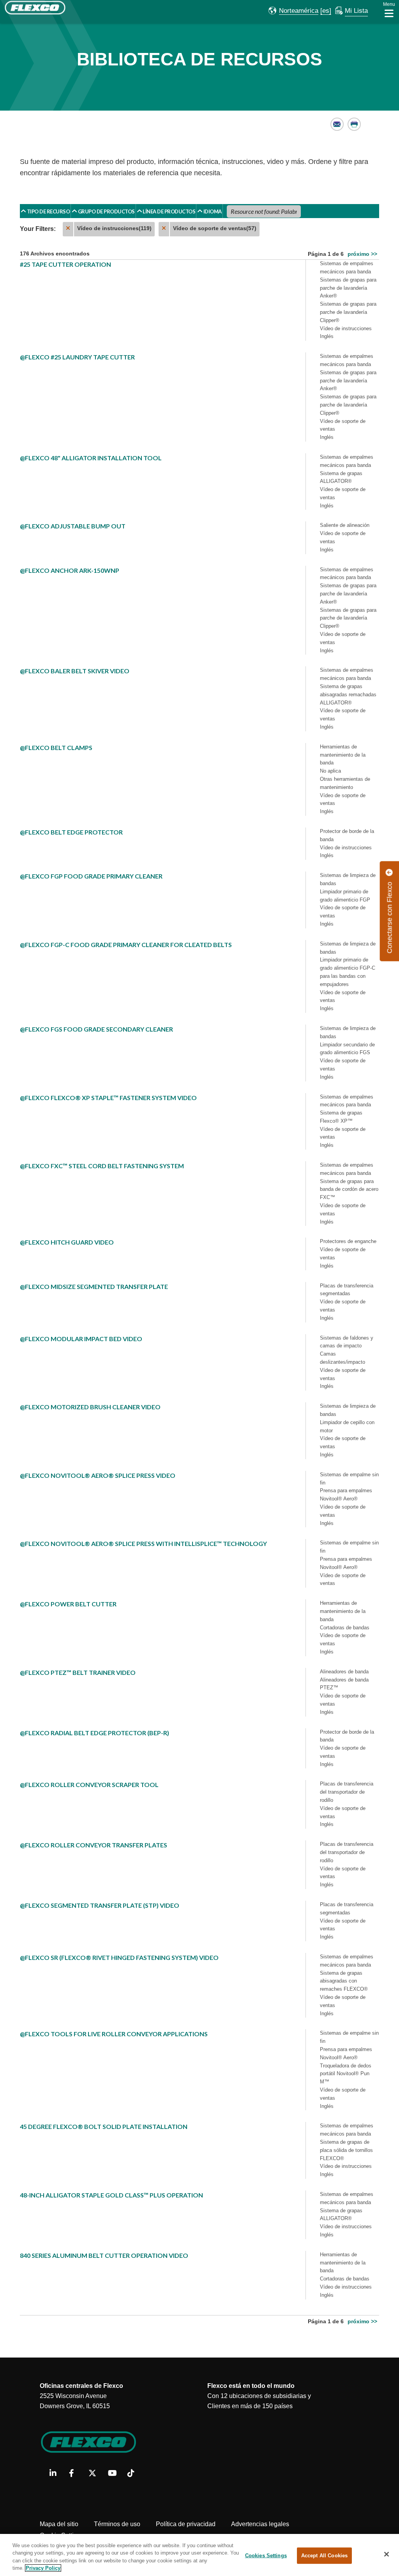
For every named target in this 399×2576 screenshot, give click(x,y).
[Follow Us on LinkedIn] (56, 2474)
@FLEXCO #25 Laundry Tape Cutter (77, 357)
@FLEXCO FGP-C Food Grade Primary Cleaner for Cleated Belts (126, 945)
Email (337, 124)
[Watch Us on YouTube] (115, 2474)
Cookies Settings (266, 2556)
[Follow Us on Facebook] (76, 2474)
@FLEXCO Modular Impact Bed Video (81, 1339)
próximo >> (362, 254)
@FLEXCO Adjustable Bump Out (73, 526)
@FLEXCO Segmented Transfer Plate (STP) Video (100, 1905)
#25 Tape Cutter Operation (65, 264)
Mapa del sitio (59, 2524)
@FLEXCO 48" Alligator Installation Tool (91, 458)
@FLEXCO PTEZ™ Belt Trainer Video (78, 1672)
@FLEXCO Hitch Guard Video (67, 1242)
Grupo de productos (106, 211)
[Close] (387, 2554)
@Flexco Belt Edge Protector (71, 832)
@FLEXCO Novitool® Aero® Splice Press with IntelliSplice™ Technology (143, 1543)
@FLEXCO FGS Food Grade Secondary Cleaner (96, 1029)
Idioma (213, 211)
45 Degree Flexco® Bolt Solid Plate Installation (104, 2126)
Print (354, 124)
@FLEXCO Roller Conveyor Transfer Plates (94, 1845)
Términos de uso (117, 2524)
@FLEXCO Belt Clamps (56, 747)
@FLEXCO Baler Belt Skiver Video (75, 671)
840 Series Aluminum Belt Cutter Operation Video (104, 2255)
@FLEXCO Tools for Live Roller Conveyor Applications (114, 2034)
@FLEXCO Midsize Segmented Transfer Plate (94, 1286)
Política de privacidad (186, 2524)
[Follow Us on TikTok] (134, 2474)
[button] (293, 11)
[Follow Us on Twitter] (95, 2474)
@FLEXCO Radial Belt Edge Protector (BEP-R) (94, 1733)
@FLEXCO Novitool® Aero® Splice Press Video (98, 1475)
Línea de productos (169, 211)
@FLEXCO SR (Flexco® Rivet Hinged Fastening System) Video (119, 1957)
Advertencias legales (260, 2524)
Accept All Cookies (324, 2556)
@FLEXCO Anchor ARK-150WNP (70, 570)
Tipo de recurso (49, 211)
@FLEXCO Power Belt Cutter (68, 1604)
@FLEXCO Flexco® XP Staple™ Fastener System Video (108, 1098)
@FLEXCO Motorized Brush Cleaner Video (90, 1407)
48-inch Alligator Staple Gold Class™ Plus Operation (111, 2195)
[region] (199, 2555)
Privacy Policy (43, 2568)
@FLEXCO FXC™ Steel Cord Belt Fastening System (102, 1166)
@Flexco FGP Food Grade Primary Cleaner (91, 876)
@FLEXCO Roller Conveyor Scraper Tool (89, 1785)
